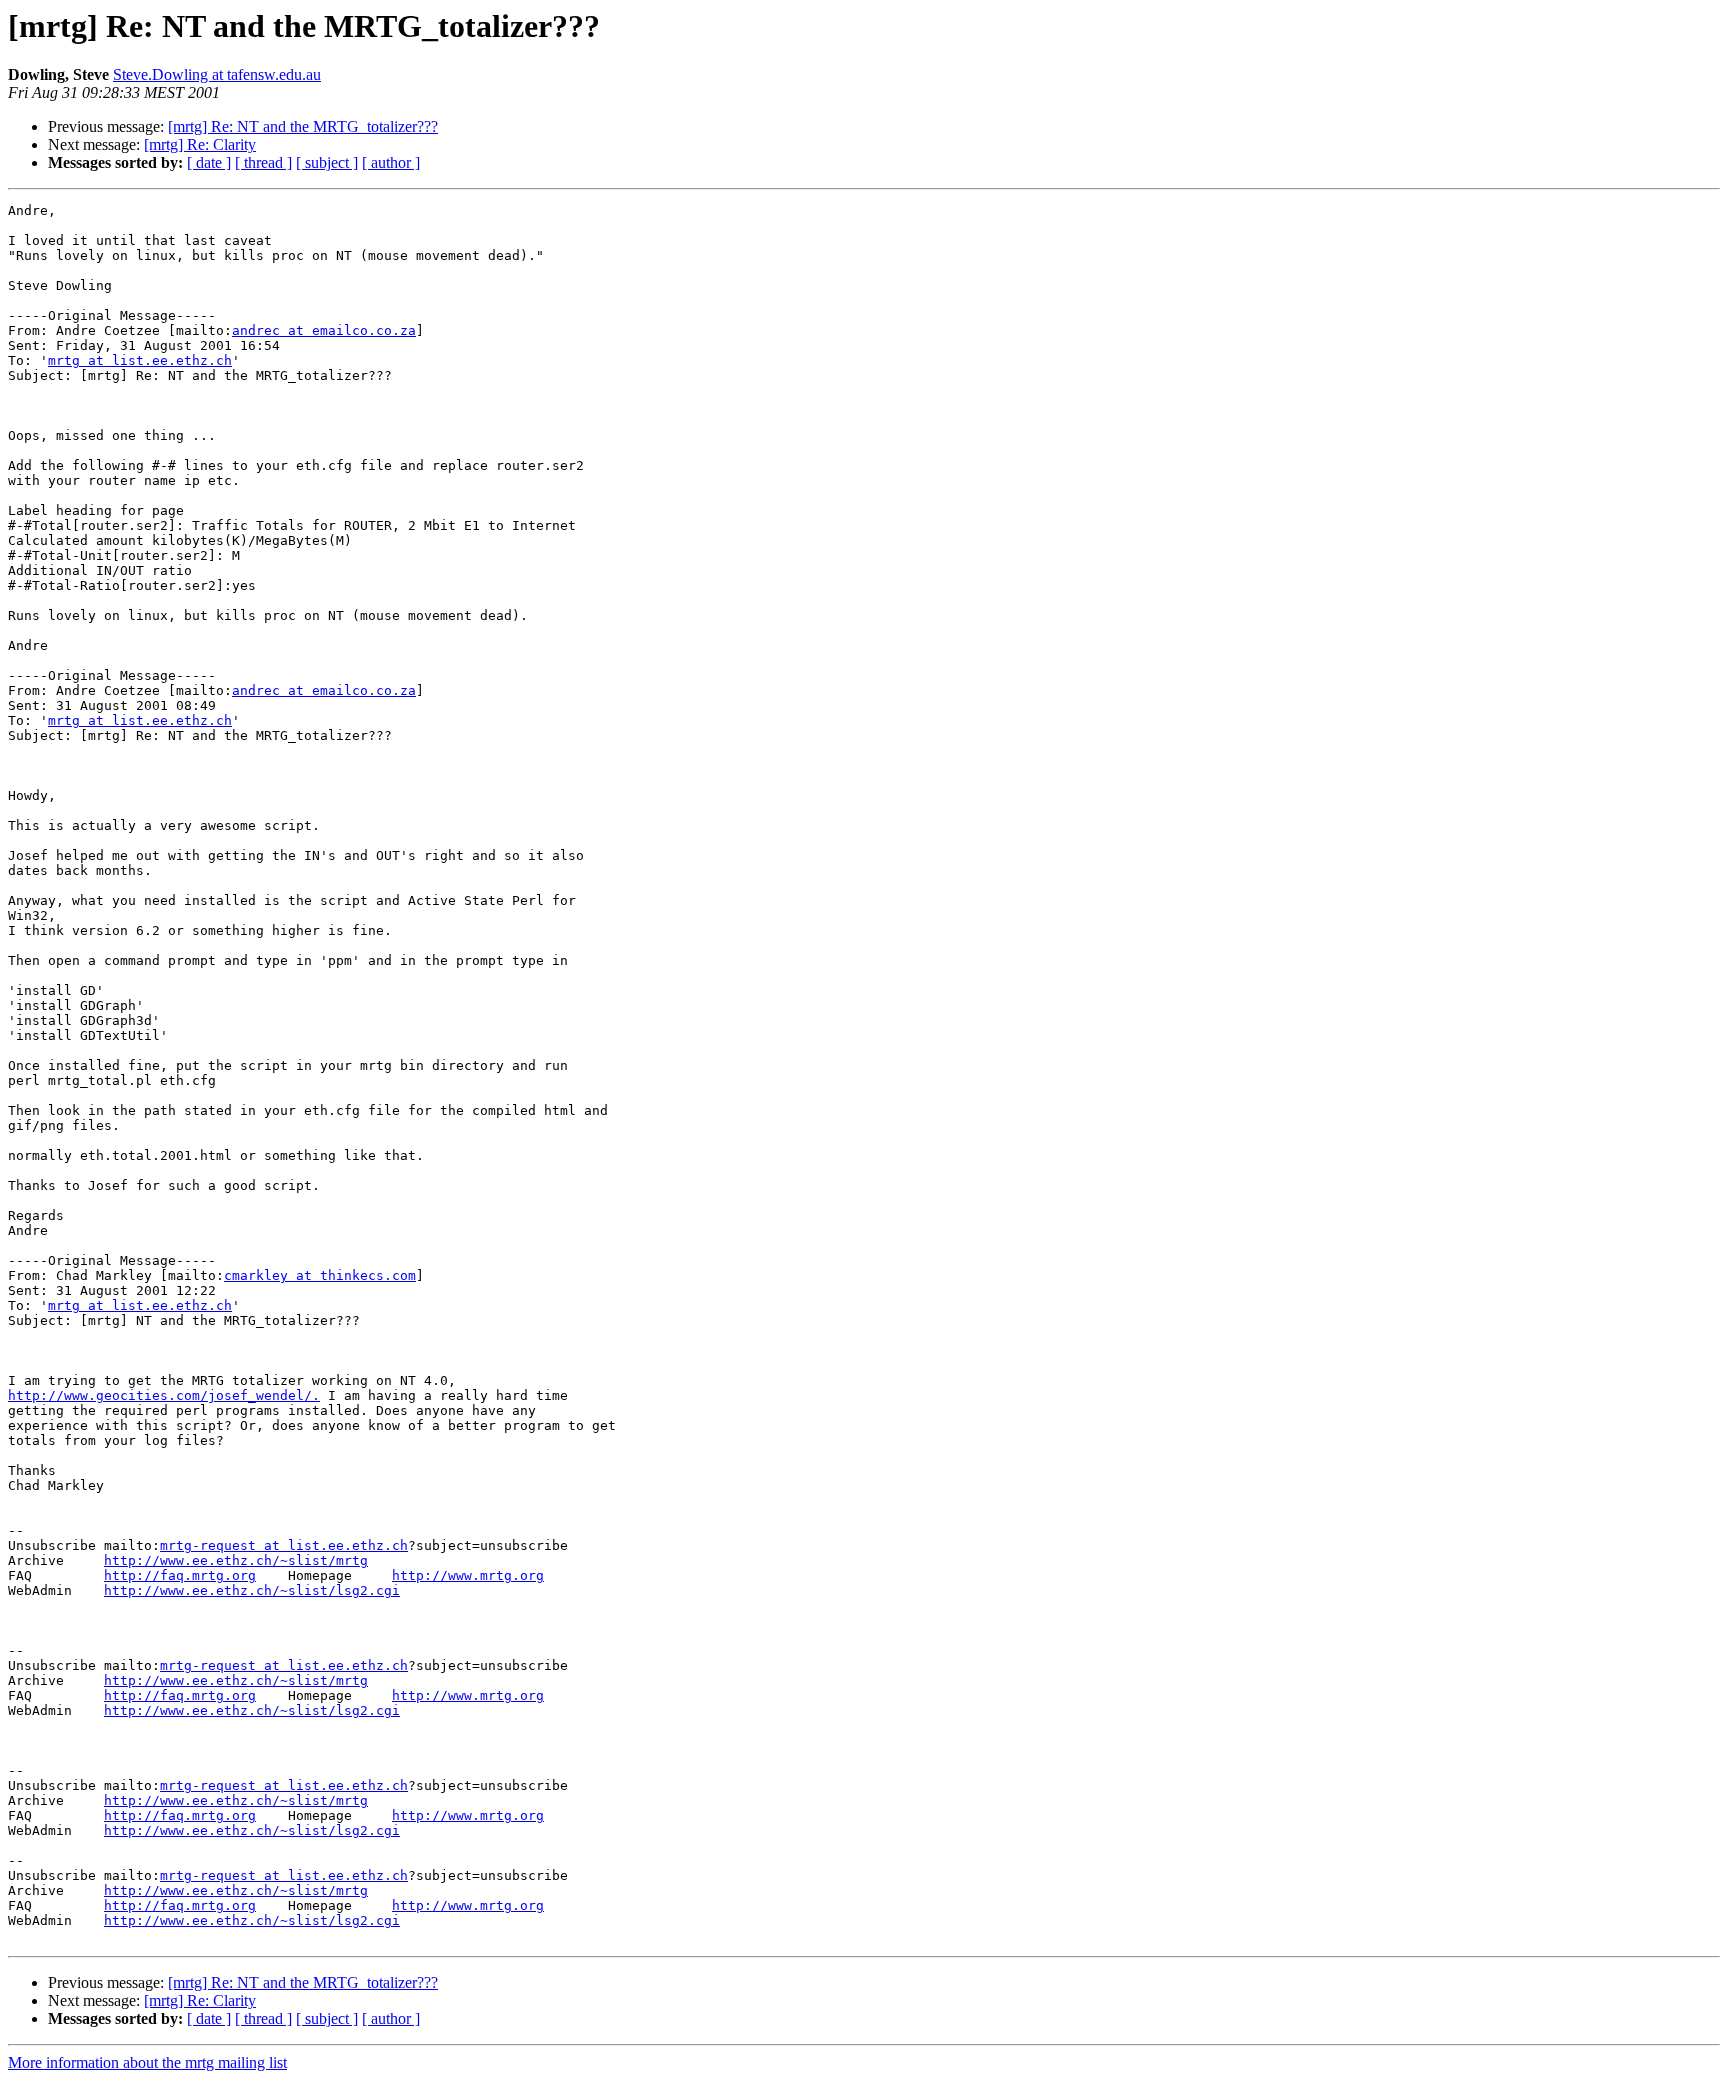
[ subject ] (327, 162)
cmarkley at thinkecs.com (320, 1275)
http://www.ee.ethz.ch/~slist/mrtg (236, 1560)
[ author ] (391, 162)
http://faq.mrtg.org (180, 1575)
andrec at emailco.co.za (324, 330)
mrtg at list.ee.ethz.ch (140, 360)
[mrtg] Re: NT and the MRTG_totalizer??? (303, 126)
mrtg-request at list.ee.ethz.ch (284, 1545)
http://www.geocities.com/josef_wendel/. (164, 1395)
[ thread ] (263, 162)
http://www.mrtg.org (468, 1575)
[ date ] (209, 162)
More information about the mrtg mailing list (147, 2062)
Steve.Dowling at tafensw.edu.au (217, 74)
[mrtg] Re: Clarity (200, 144)
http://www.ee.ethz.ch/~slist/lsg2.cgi (252, 1590)
